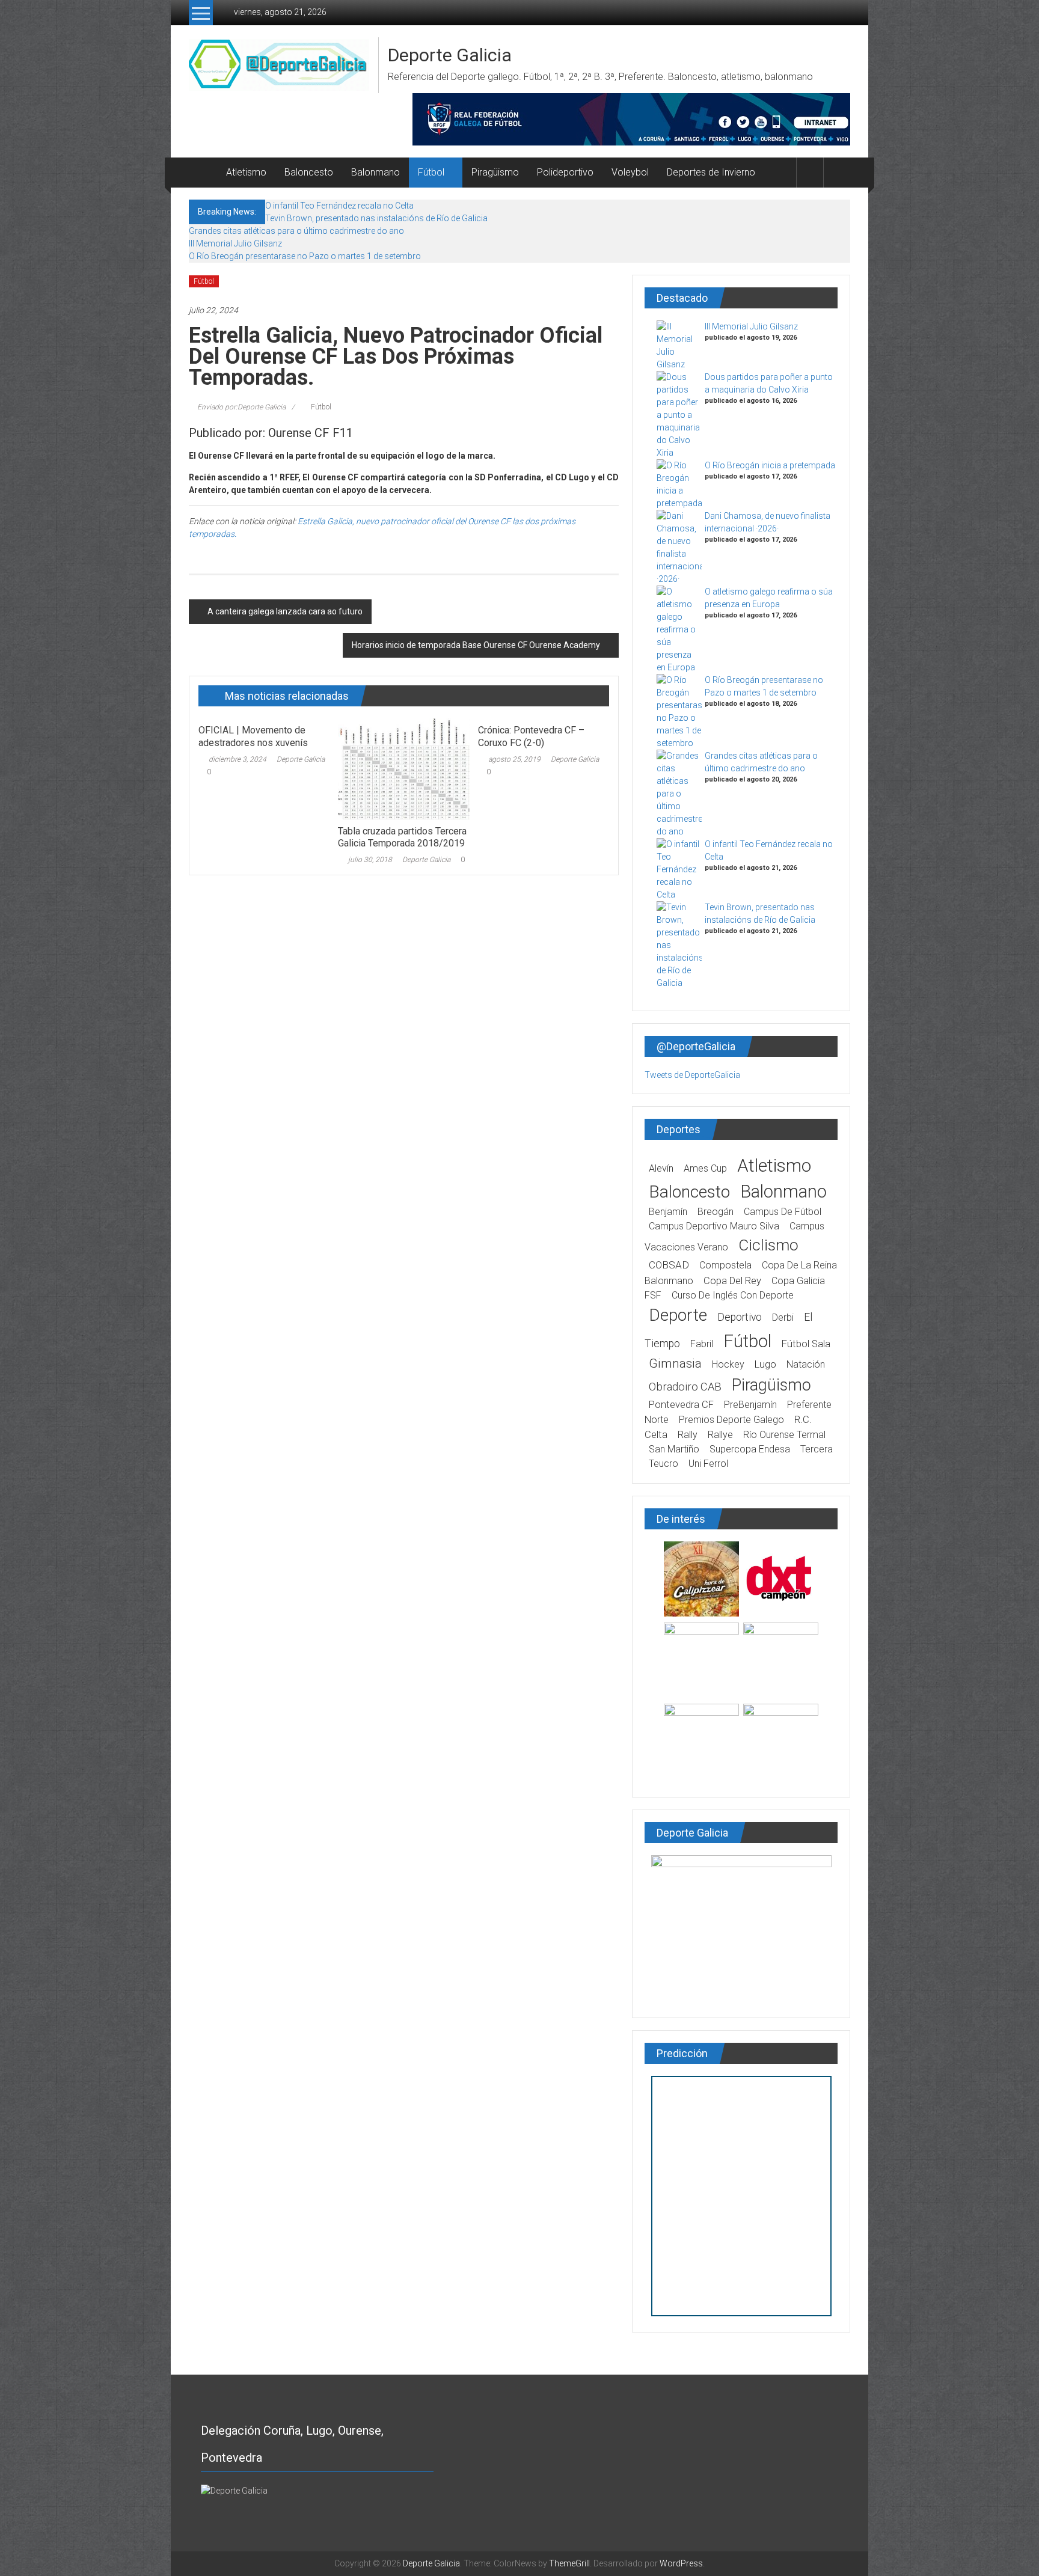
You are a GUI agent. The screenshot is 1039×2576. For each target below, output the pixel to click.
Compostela (725, 1265)
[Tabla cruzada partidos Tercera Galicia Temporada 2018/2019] (403, 768)
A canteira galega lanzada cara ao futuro (285, 611)
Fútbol (431, 172)
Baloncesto (309, 172)
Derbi (783, 1317)
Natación (806, 1364)
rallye (720, 1435)
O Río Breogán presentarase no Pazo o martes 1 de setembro (305, 256)
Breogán (716, 1212)
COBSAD (669, 1265)
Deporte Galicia (450, 55)
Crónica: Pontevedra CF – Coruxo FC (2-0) (531, 736)
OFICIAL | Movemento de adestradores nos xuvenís (253, 736)
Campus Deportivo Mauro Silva (714, 1226)
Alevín (661, 1168)
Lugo (765, 1364)
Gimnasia (675, 1363)
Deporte (678, 1315)
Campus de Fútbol (783, 1212)
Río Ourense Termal (784, 1435)
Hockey (728, 1364)
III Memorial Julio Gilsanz (235, 243)
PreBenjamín (750, 1405)
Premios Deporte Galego (731, 1420)
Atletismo (246, 172)
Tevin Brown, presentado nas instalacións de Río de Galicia (376, 218)
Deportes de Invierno (711, 172)
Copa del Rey (732, 1281)
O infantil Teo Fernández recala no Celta (339, 206)
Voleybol (630, 172)
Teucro (664, 1464)
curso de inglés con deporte (733, 1295)
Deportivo (740, 1317)
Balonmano (375, 172)
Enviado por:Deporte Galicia (241, 407)
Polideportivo (565, 172)
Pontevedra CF (681, 1405)
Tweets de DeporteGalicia (692, 1075)
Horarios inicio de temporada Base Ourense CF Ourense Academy (476, 645)
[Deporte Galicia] (203, 173)
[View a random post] (837, 172)
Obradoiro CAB (685, 1387)
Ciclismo (768, 1245)
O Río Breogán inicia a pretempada (770, 465)
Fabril (702, 1344)
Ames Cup (705, 1168)
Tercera (817, 1449)
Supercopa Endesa (750, 1449)
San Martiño (674, 1449)
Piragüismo (495, 172)
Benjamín (668, 1212)
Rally (688, 1435)
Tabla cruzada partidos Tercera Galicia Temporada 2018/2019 (402, 837)
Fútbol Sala (806, 1344)
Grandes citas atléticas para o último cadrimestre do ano (296, 231)
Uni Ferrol (708, 1464)
